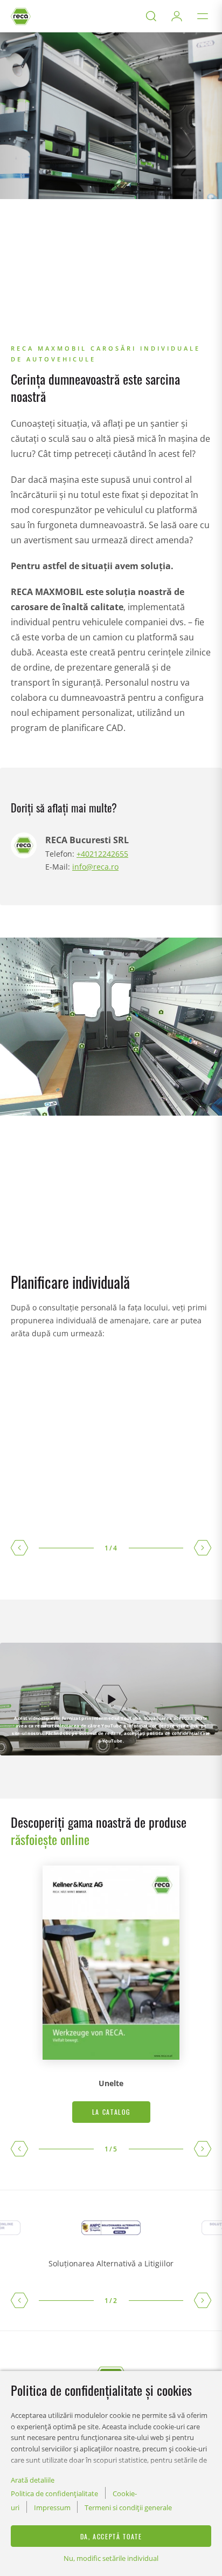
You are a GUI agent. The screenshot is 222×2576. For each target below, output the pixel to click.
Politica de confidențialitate (54, 2493)
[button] (19, 1548)
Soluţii (33, 334)
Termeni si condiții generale (128, 2507)
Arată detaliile (33, 2480)
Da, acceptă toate (111, 2536)
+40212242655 (102, 854)
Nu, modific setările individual (111, 2558)
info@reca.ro (95, 867)
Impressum (52, 2507)
